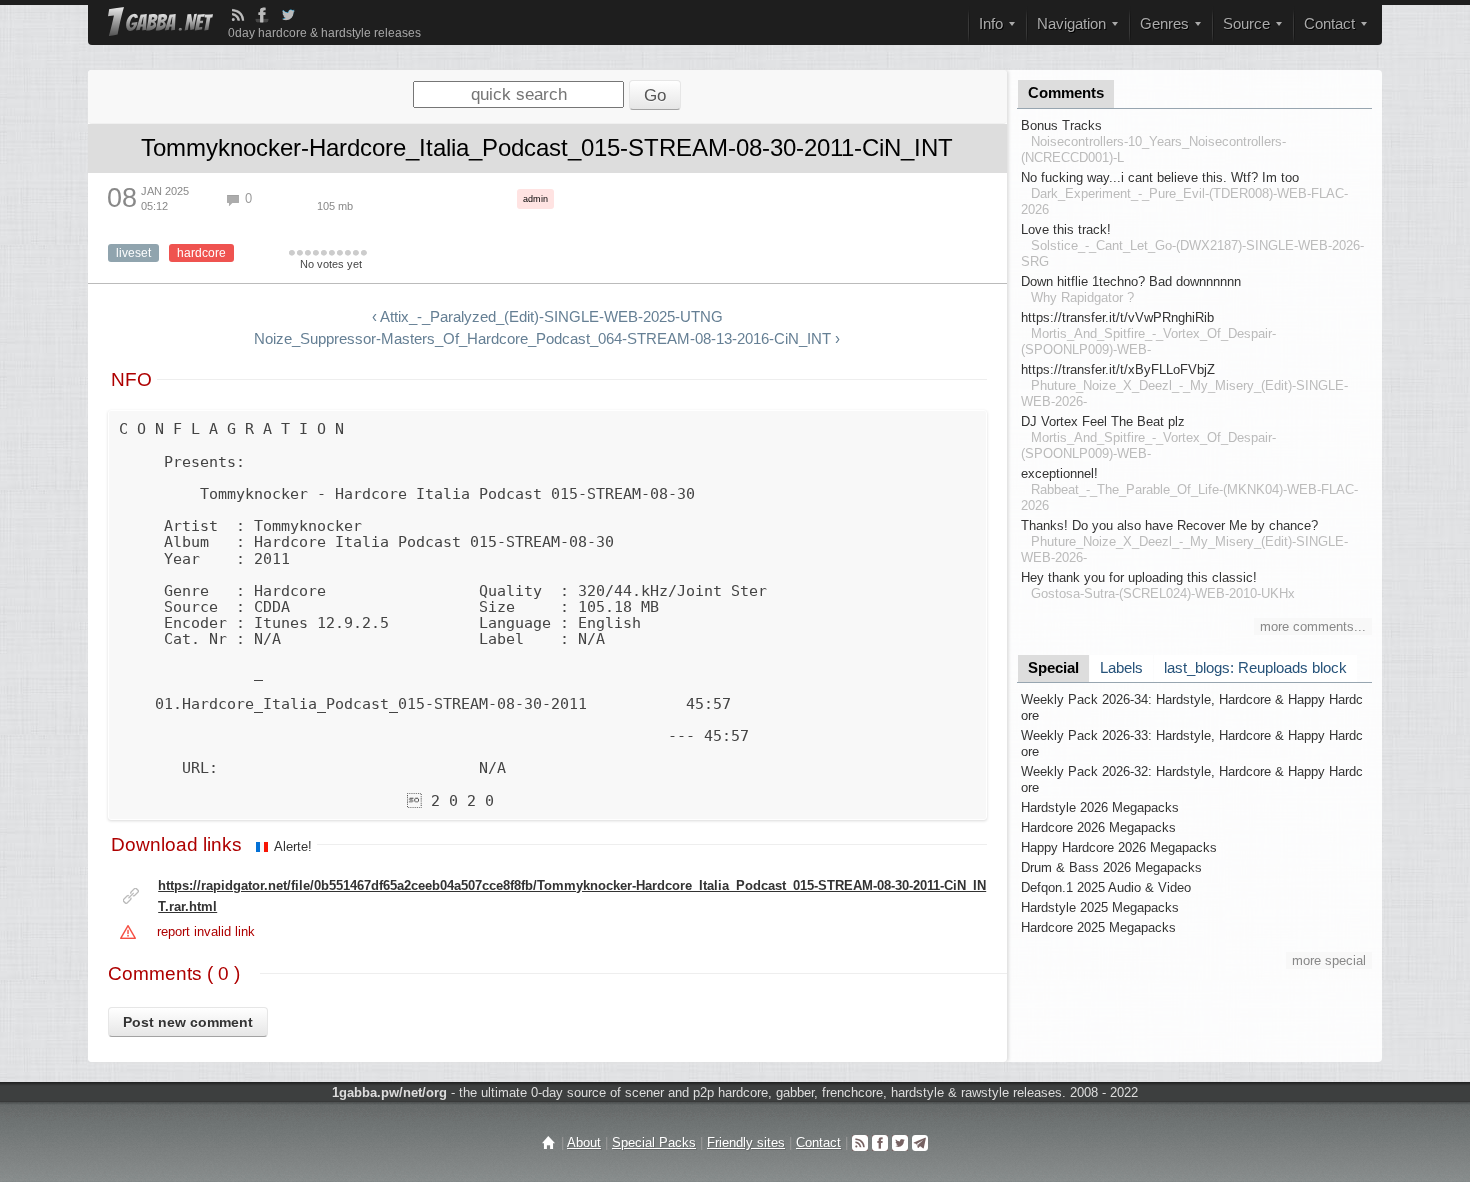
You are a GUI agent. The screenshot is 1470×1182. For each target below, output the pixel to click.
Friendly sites (746, 1142)
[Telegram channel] (920, 1142)
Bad (300, 254)
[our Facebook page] (880, 1142)
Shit (292, 254)
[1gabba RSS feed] (238, 15)
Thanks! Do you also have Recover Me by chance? (1169, 525)
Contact (818, 1142)
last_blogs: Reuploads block (1255, 668)
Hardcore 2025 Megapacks (1098, 927)
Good (324, 254)
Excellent (348, 254)
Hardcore (201, 253)
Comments (1066, 93)
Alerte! (293, 846)
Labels (1121, 668)
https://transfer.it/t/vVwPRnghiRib (1117, 317)
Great (340, 254)
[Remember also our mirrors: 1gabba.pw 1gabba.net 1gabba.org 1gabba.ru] (160, 23)
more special (1329, 960)
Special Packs (654, 1142)
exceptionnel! (1059, 473)
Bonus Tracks (1061, 125)
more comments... (1313, 626)
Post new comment (188, 1022)
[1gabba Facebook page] (262, 15)
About (584, 1142)
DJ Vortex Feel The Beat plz (1103, 421)
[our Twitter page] (900, 1142)
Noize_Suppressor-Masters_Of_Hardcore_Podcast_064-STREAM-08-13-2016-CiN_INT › (547, 339)
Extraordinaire (364, 254)
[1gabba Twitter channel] (288, 15)
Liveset (133, 253)
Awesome (356, 254)
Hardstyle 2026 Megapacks (1100, 807)
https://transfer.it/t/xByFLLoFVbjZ (1118, 369)
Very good (332, 254)
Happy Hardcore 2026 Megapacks (1119, 847)
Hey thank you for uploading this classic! (1139, 577)
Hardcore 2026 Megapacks (1098, 827)
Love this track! (1066, 229)
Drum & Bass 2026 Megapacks (1111, 867)
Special (1053, 668)
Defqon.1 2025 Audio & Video (1106, 887)
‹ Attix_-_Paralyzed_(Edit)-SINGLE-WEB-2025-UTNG (547, 317)
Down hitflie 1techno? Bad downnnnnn (1131, 281)
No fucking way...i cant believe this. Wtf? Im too (1160, 177)
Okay (316, 254)
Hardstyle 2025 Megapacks (1100, 907)
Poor (308, 254)
